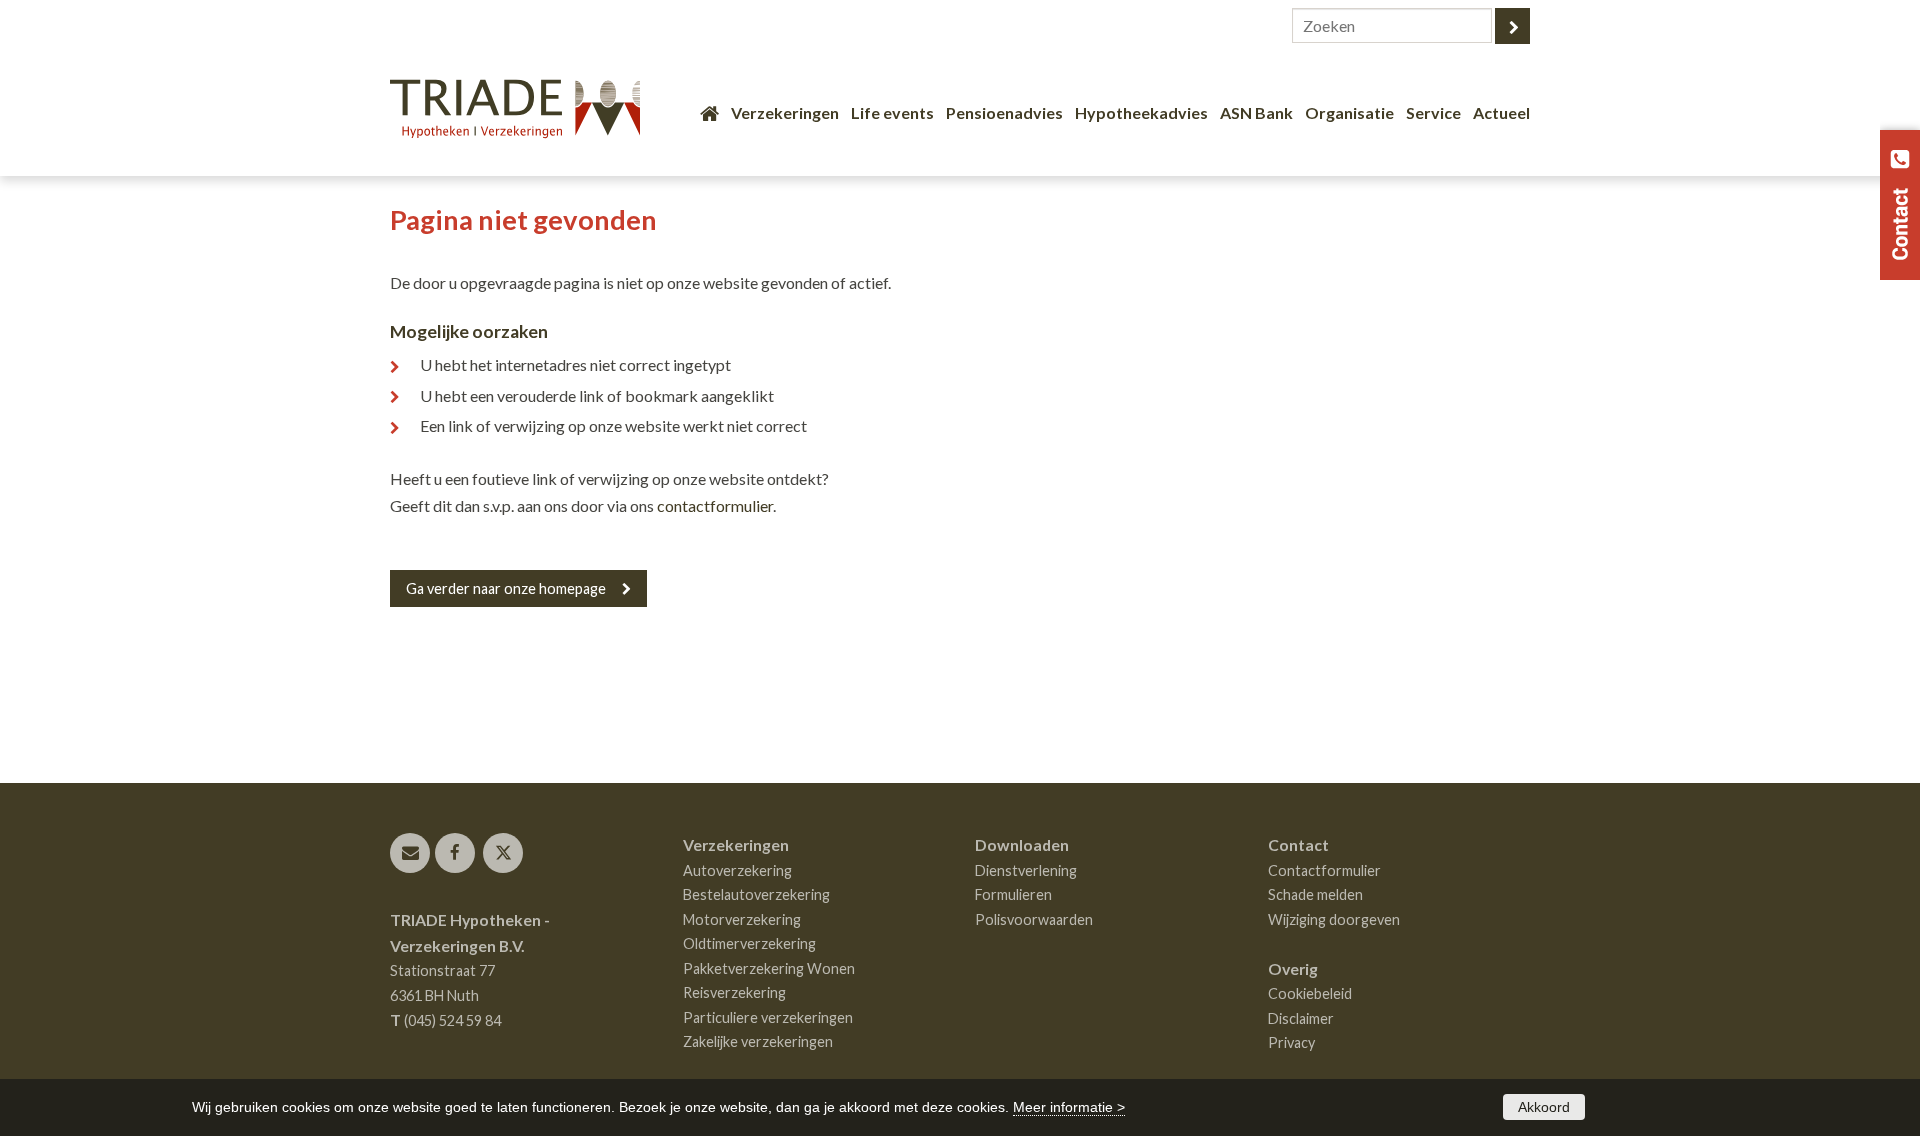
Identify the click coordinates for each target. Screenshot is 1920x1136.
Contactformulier (1324, 870)
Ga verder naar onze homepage (506, 588)
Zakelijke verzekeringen (758, 1041)
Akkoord (1544, 1107)
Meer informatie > (1069, 1107)
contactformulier (715, 505)
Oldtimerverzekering (749, 943)
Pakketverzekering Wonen (769, 968)
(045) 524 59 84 (452, 1020)
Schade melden (1315, 894)
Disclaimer (1301, 1018)
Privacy (1291, 1042)
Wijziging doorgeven (1334, 919)
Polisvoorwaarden (1034, 919)
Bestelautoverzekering (756, 894)
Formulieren (1013, 894)
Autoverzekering (737, 870)
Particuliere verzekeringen (768, 1017)
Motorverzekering (742, 919)
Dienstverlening (1026, 870)
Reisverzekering (734, 992)
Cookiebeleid (1310, 993)
